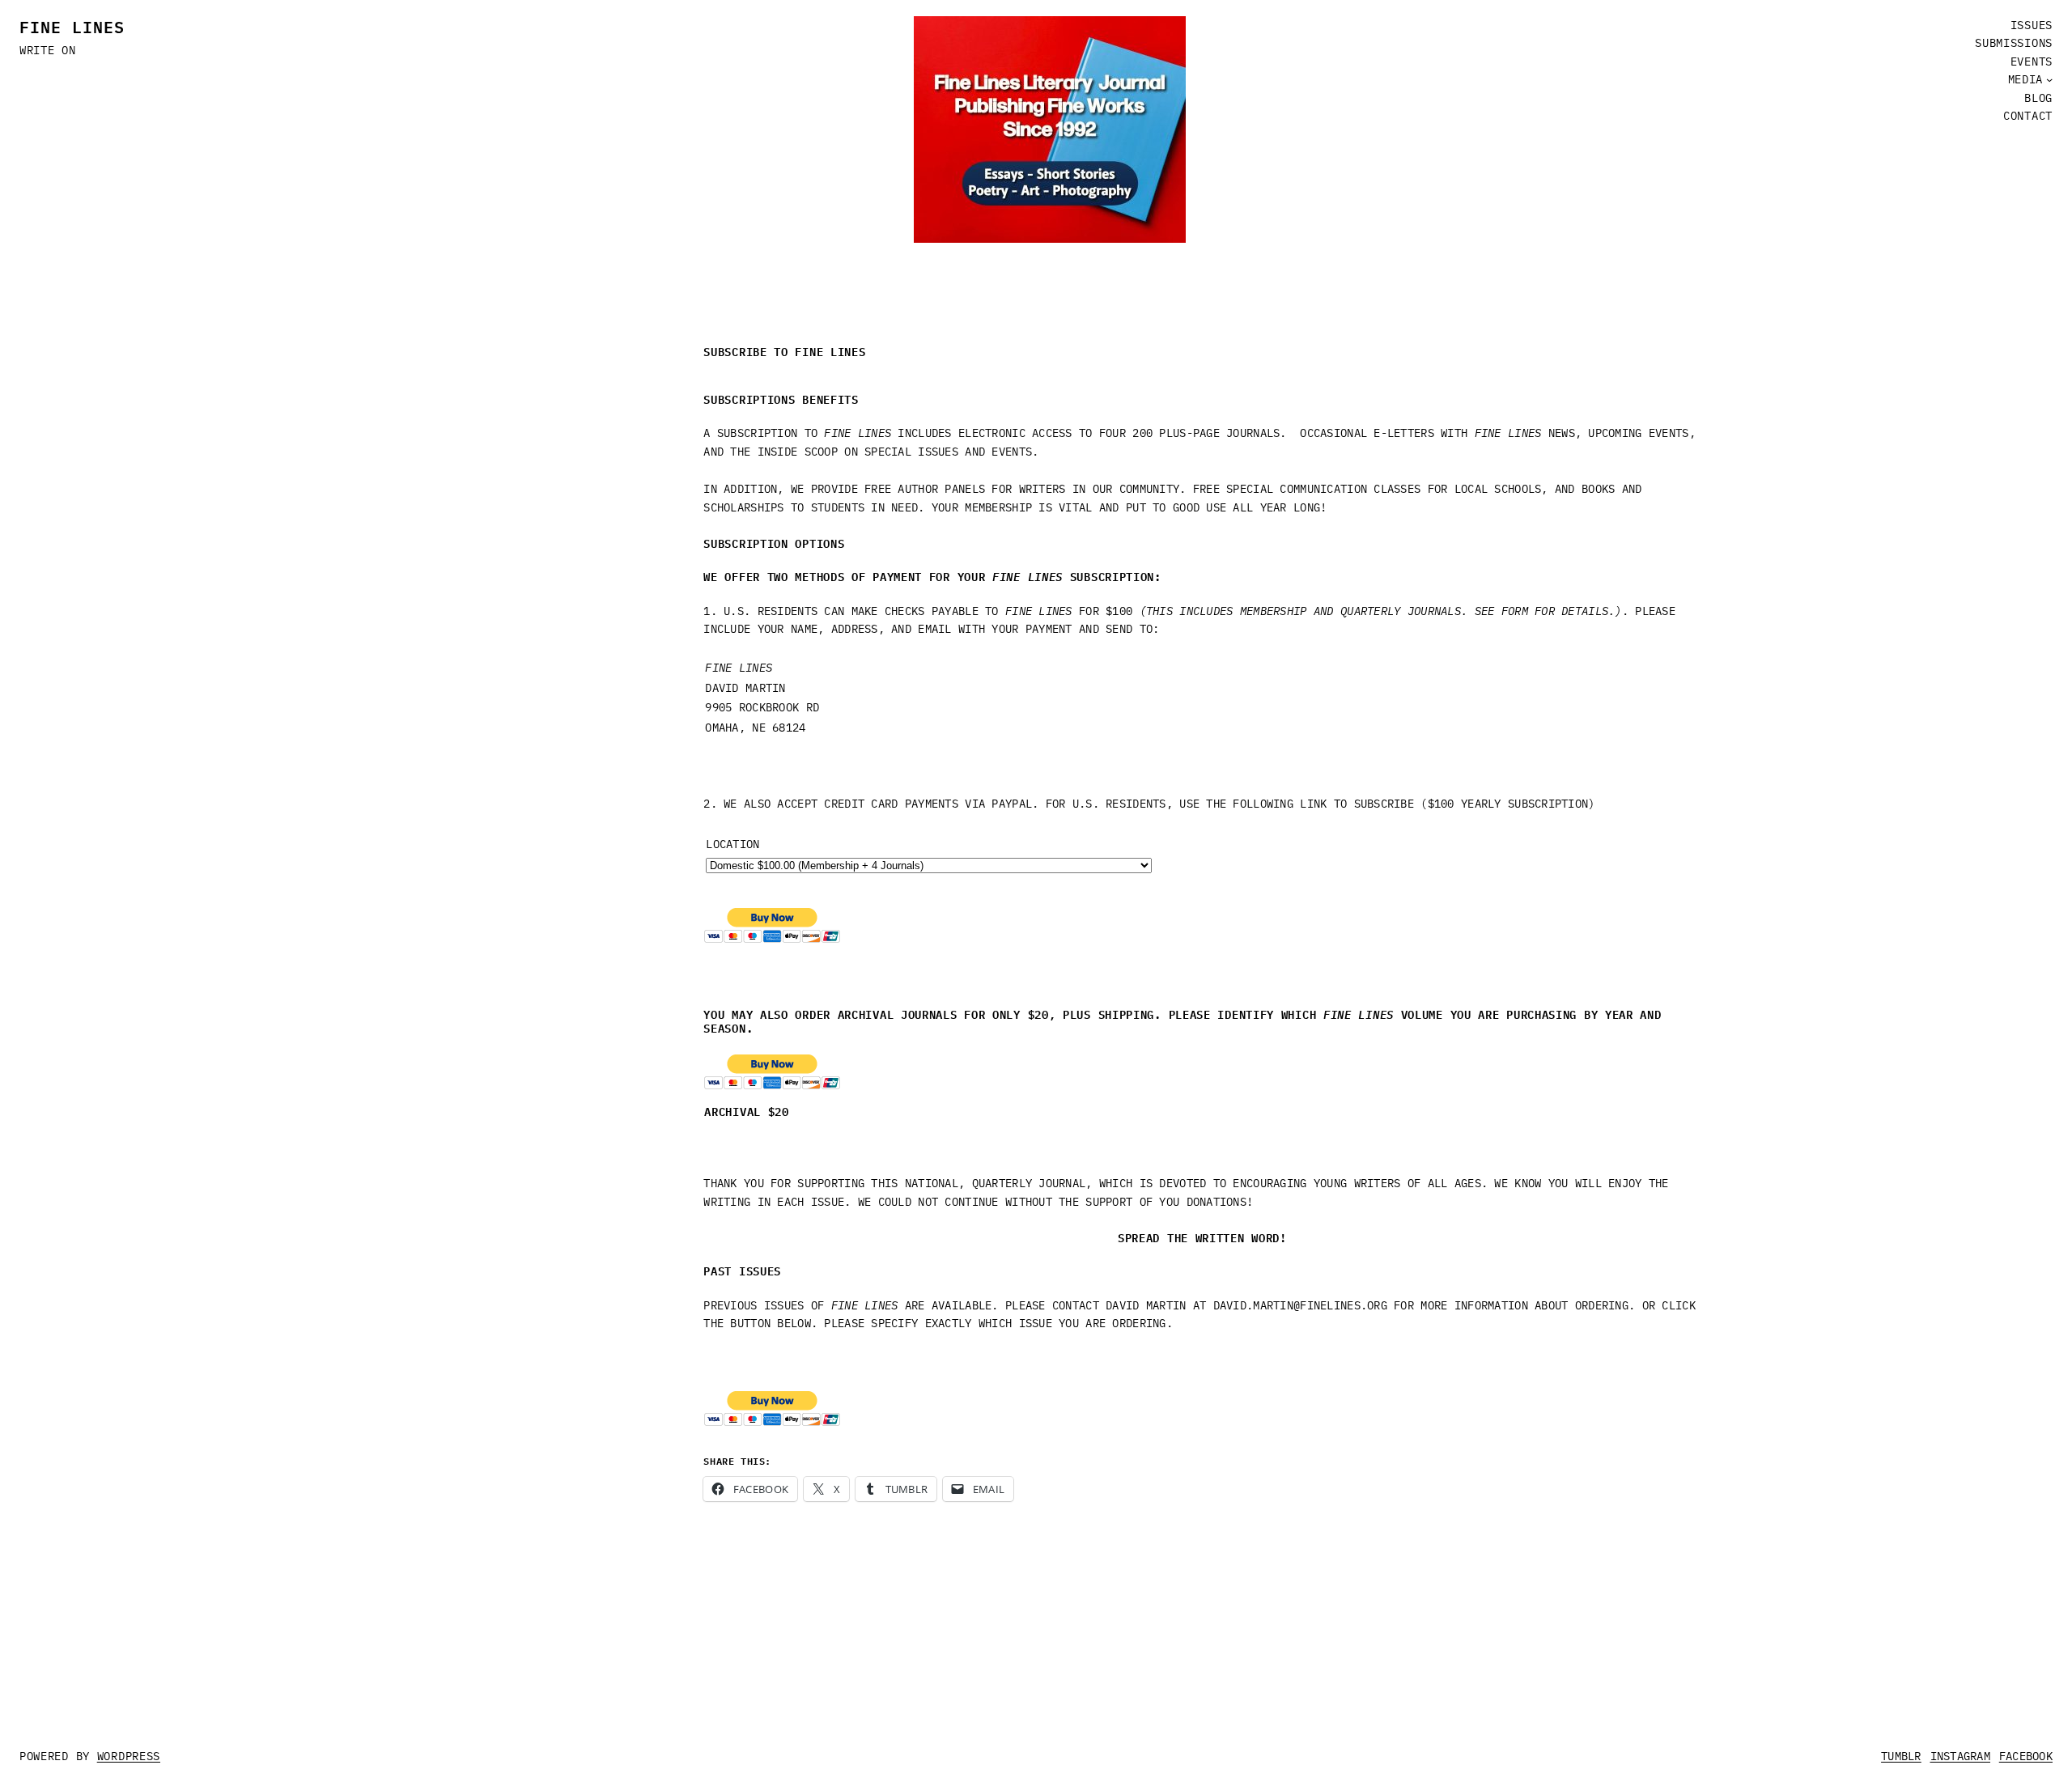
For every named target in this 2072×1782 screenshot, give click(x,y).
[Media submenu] (2049, 79)
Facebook (2026, 1756)
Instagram (1961, 1756)
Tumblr (1901, 1756)
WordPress (129, 1756)
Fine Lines (72, 25)
